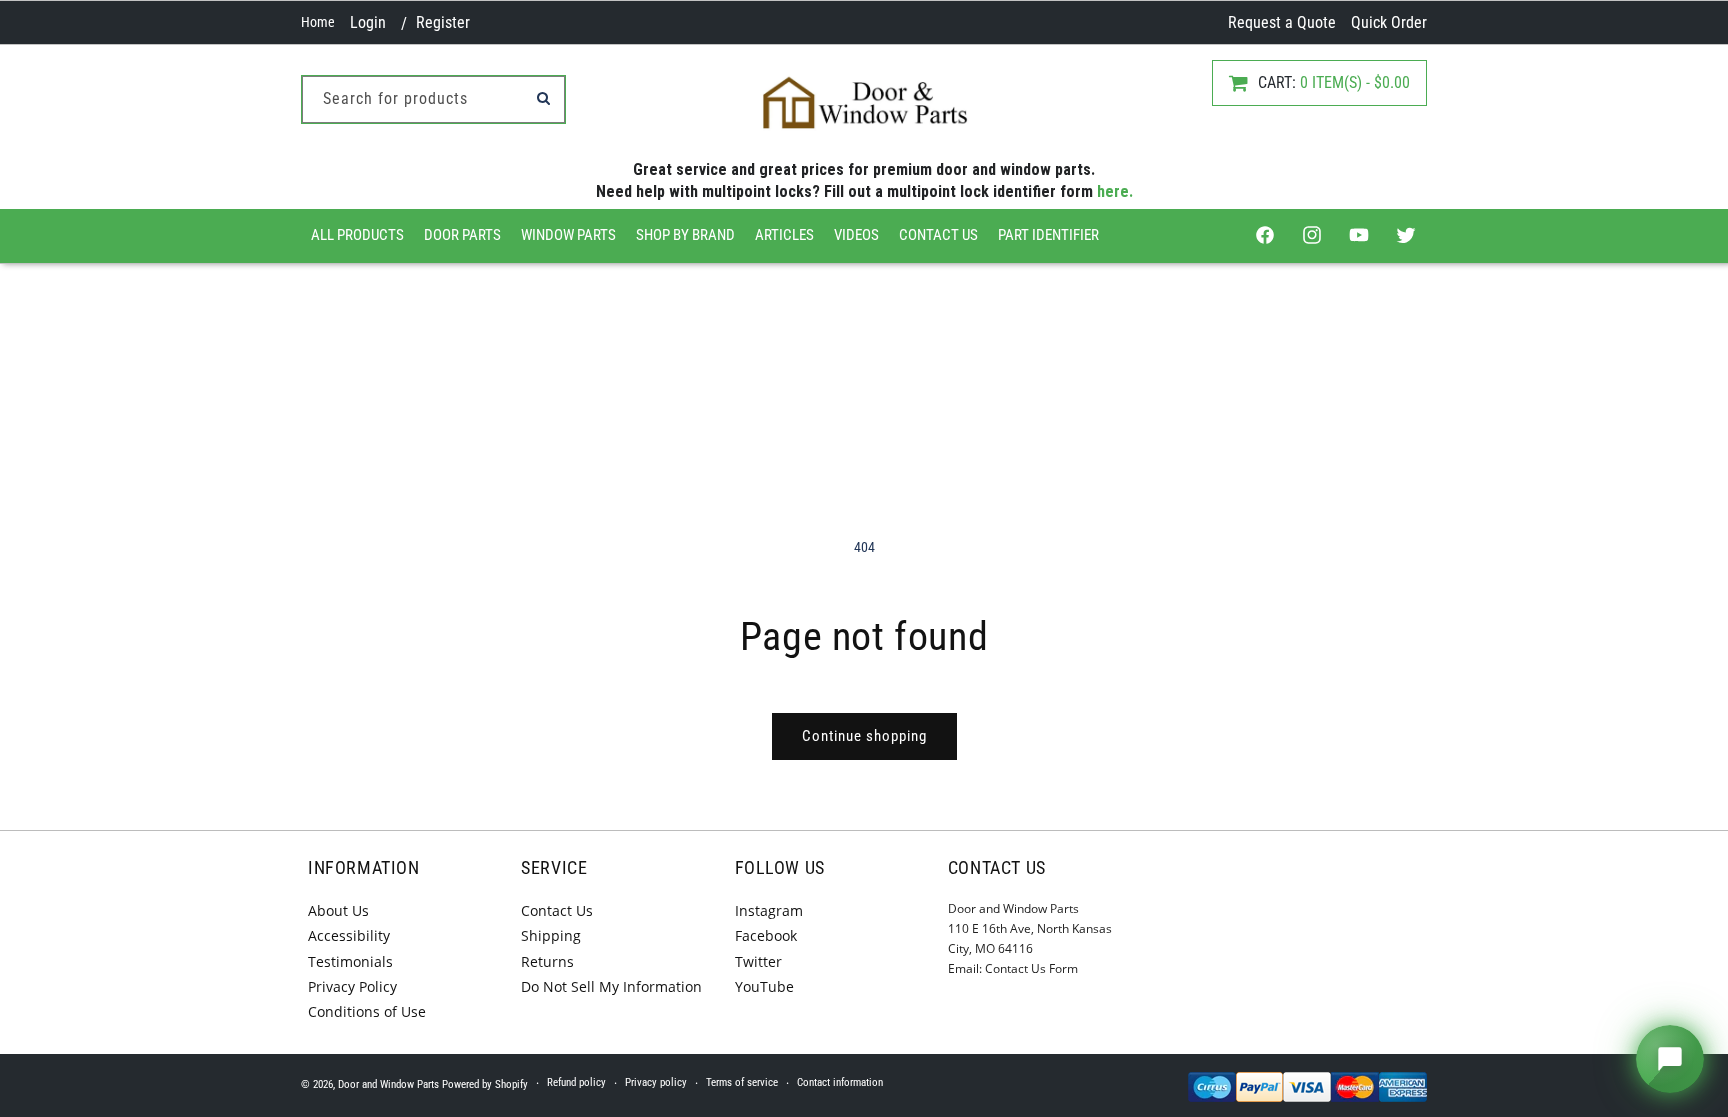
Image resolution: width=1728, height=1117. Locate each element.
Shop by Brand (685, 235)
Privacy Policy (352, 986)
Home (318, 22)
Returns (547, 961)
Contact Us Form (1031, 968)
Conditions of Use (367, 1011)
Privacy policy (656, 1082)
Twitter (758, 961)
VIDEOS (856, 235)
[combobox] (433, 99)
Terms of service (742, 1082)
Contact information (840, 1082)
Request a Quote (1282, 22)
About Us (338, 910)
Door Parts (462, 235)
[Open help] (1670, 1059)
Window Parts (568, 235)
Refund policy (576, 1082)
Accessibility (349, 935)
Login (368, 22)
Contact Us (938, 235)
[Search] (543, 98)
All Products (357, 235)
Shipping (551, 935)
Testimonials (350, 961)
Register (443, 22)
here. (1115, 191)
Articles (784, 235)
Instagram (769, 910)
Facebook (766, 935)
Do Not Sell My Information (611, 986)
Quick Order (1389, 22)
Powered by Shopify (485, 1084)
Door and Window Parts (388, 1084)
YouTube (764, 986)
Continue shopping (864, 736)
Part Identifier (1048, 235)
